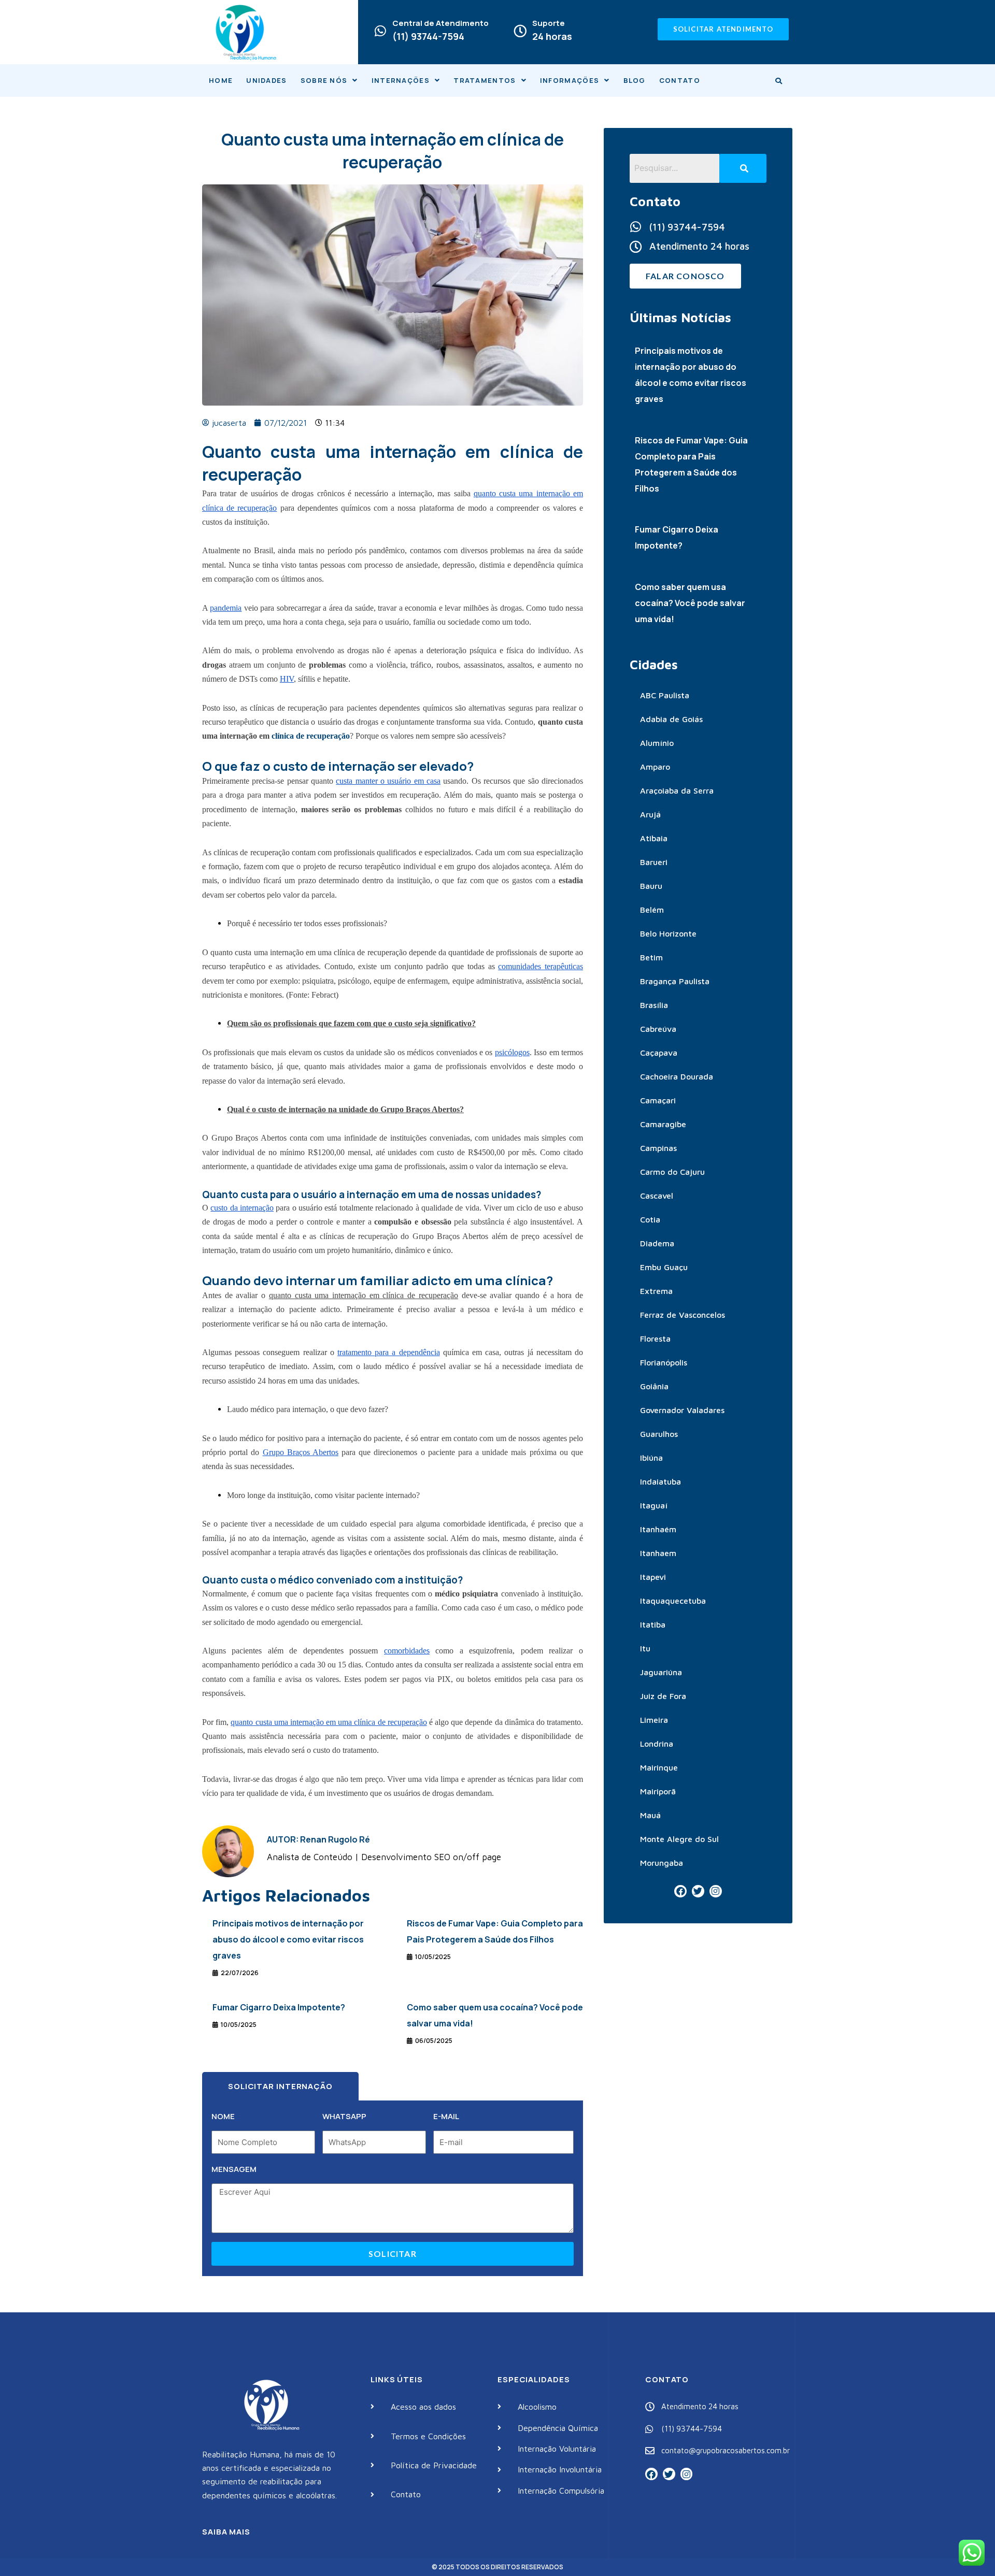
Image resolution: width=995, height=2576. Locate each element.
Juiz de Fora (663, 1696)
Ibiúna (651, 1458)
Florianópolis (664, 1362)
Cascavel (657, 1196)
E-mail (446, 2116)
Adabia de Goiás (671, 719)
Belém (652, 910)
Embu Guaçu (664, 1267)
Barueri (654, 862)
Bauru (651, 886)
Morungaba (662, 1863)
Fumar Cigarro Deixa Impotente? (279, 2007)
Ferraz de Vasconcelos (683, 1315)
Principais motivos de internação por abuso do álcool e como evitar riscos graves (288, 1939)
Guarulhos (659, 1434)
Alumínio (657, 743)
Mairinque (659, 1767)
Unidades (266, 80)
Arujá (650, 814)
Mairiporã (658, 1791)
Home (221, 80)
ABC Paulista (665, 695)
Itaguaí (654, 1505)
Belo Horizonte (668, 933)
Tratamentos (485, 80)
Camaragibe (663, 1124)
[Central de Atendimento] (380, 31)
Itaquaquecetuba (673, 1601)
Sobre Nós (324, 80)
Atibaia (654, 838)
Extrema (656, 1291)
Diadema (657, 1243)
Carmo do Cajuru (672, 1172)
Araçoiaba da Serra (677, 790)
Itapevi (653, 1577)
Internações (401, 80)
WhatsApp (344, 2116)
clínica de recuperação (311, 736)
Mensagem (234, 2169)
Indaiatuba (660, 1481)
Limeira (654, 1720)
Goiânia (654, 1386)
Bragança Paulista (675, 981)
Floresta (655, 1339)
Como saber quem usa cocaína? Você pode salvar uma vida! (690, 603)
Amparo (655, 767)
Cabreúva (658, 1029)
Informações (570, 80)
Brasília (654, 1005)
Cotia (650, 1219)
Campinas (658, 1148)
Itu (645, 1648)
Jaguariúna (661, 1672)
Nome (223, 2116)
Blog (635, 80)
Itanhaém (658, 1529)
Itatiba (653, 1624)
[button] (329, 81)
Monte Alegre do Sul (679, 1839)
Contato (680, 80)
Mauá (650, 1815)
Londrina (657, 1744)
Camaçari (658, 1100)
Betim (651, 957)
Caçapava (659, 1053)
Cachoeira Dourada (677, 1076)
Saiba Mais (226, 2532)
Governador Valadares (682, 1410)
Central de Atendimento (440, 23)
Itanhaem (658, 1553)
